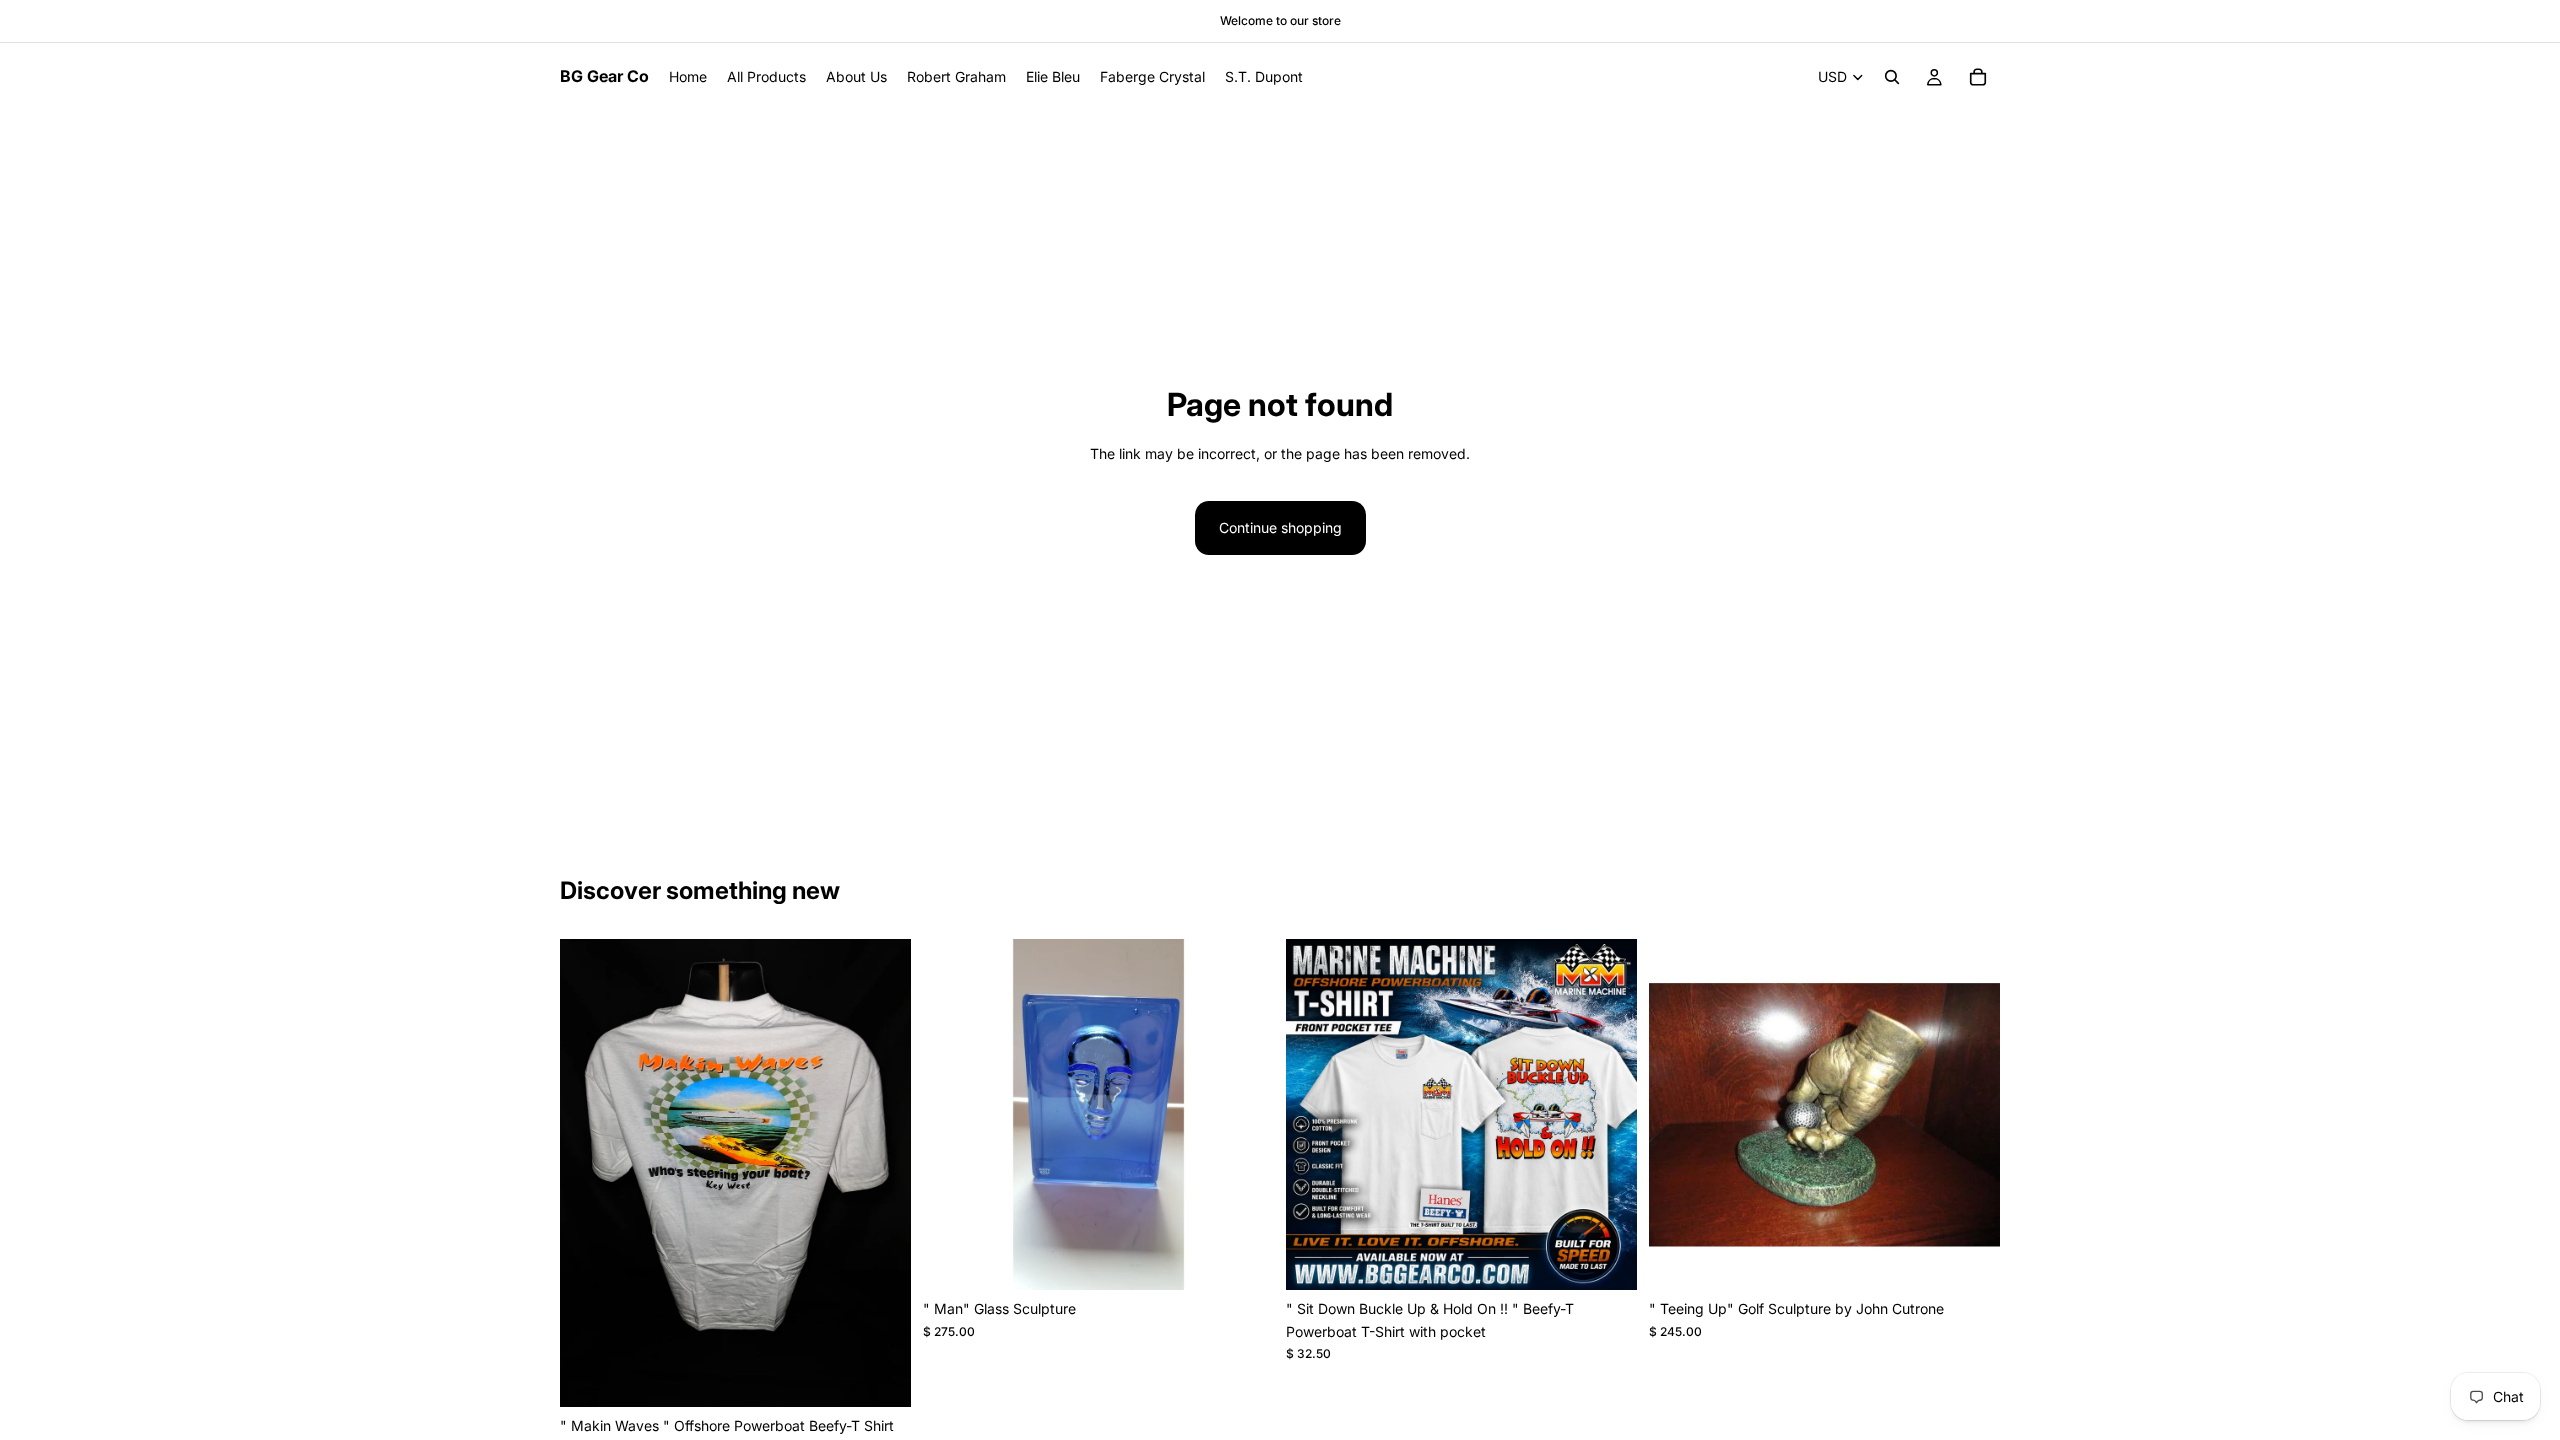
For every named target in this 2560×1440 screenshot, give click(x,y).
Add (1260, 1258)
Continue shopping (1280, 527)
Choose (897, 1375)
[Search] (1892, 77)
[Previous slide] (590, 1173)
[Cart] (1978, 77)
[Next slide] (881, 1173)
